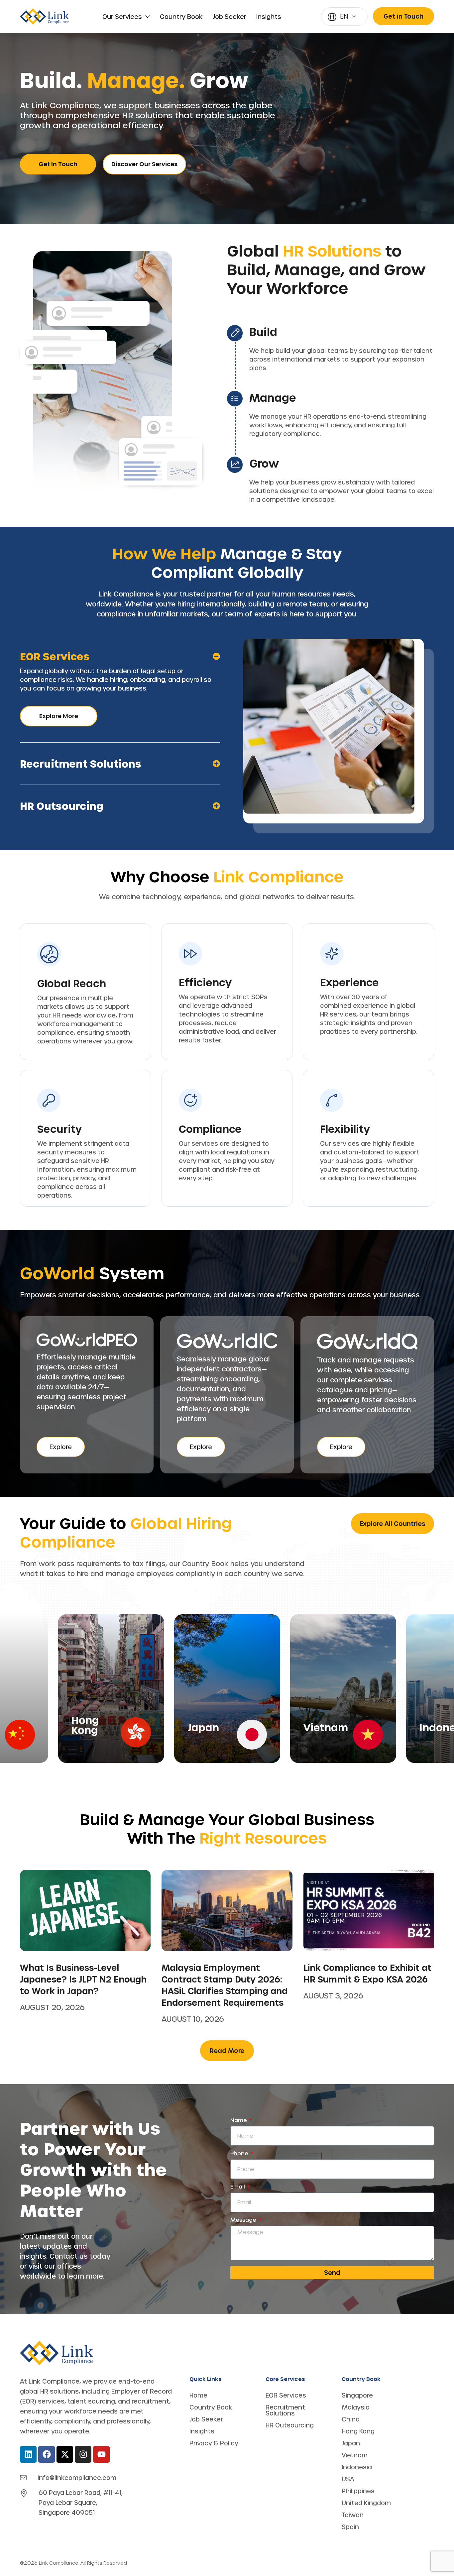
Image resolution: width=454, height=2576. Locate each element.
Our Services (122, 17)
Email (238, 2187)
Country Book (181, 17)
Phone (240, 2153)
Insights (269, 17)
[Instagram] (83, 2454)
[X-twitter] (65, 2454)
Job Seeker (229, 17)
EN (344, 16)
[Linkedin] (28, 2454)
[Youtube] (101, 2454)
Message (244, 2220)
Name (239, 2120)
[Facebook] (47, 2454)
